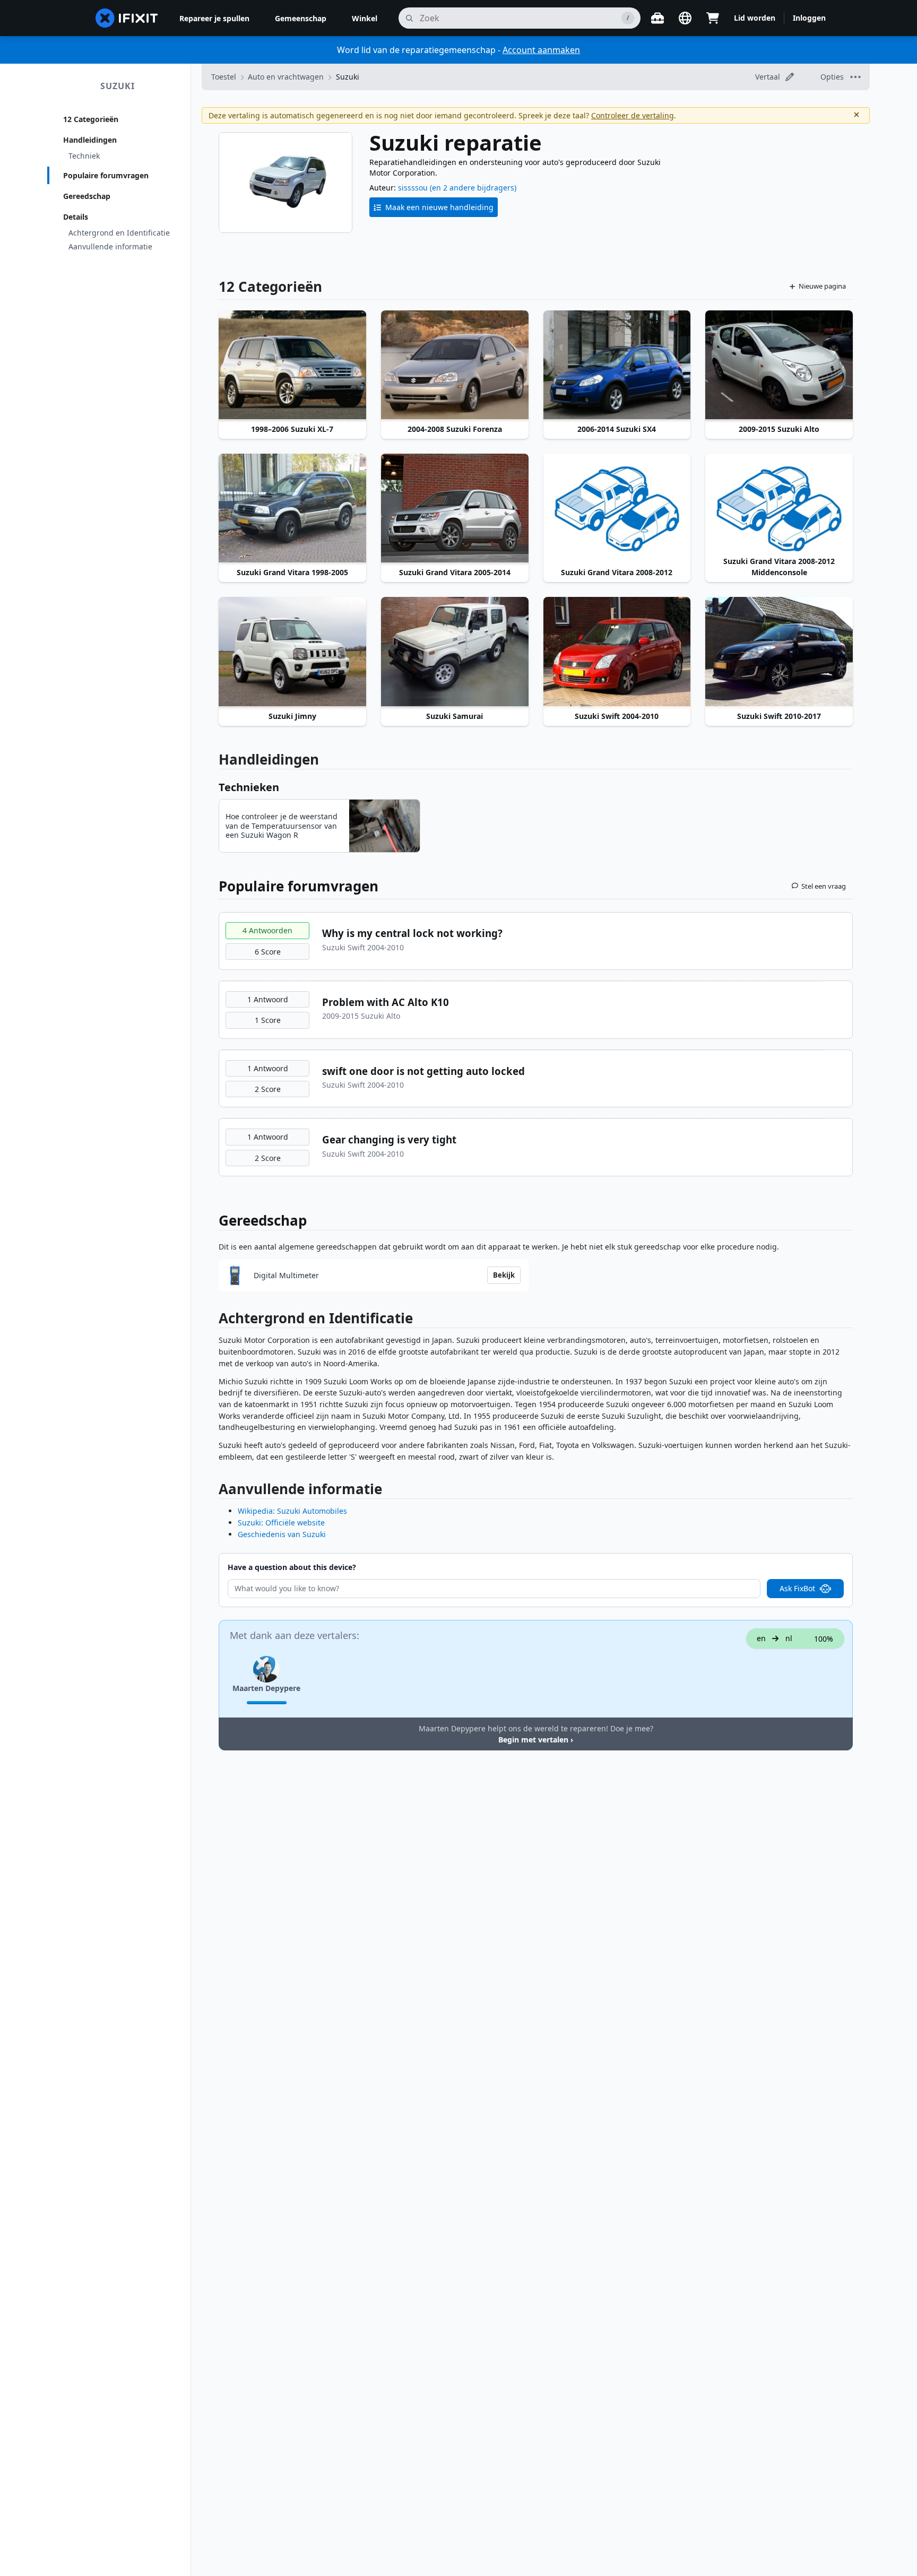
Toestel (224, 77)
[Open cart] (713, 18)
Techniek (84, 156)
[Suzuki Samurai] (455, 652)
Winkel (365, 18)
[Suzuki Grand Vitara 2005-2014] (455, 509)
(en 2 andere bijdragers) (473, 188)
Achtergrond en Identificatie (119, 233)
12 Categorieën (91, 119)
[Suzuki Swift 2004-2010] (617, 652)
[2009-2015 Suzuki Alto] (779, 366)
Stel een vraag (824, 886)
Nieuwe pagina (822, 286)
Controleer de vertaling (633, 115)
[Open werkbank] (658, 18)
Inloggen (809, 18)
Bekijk (504, 1275)
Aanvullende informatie (110, 246)
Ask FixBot (797, 1588)
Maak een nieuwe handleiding (439, 207)
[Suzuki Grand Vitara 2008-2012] (617, 509)
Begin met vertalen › (536, 1740)
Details (76, 217)
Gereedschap (87, 196)
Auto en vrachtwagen (286, 77)
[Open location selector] (685, 18)
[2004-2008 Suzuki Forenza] (455, 366)
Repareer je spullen (214, 18)
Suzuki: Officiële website (281, 1523)
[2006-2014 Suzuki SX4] (617, 366)
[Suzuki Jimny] (292, 652)
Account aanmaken (541, 50)
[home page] (127, 18)
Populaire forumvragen (106, 175)
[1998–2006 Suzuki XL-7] (292, 366)
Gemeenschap (301, 18)
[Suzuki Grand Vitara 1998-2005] (292, 509)
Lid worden (755, 18)
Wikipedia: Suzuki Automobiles (292, 1511)
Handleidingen (90, 140)
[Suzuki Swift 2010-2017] (779, 652)
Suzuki (118, 86)
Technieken (249, 787)
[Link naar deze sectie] (213, 1320)
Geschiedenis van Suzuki (282, 1534)
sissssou (413, 188)
